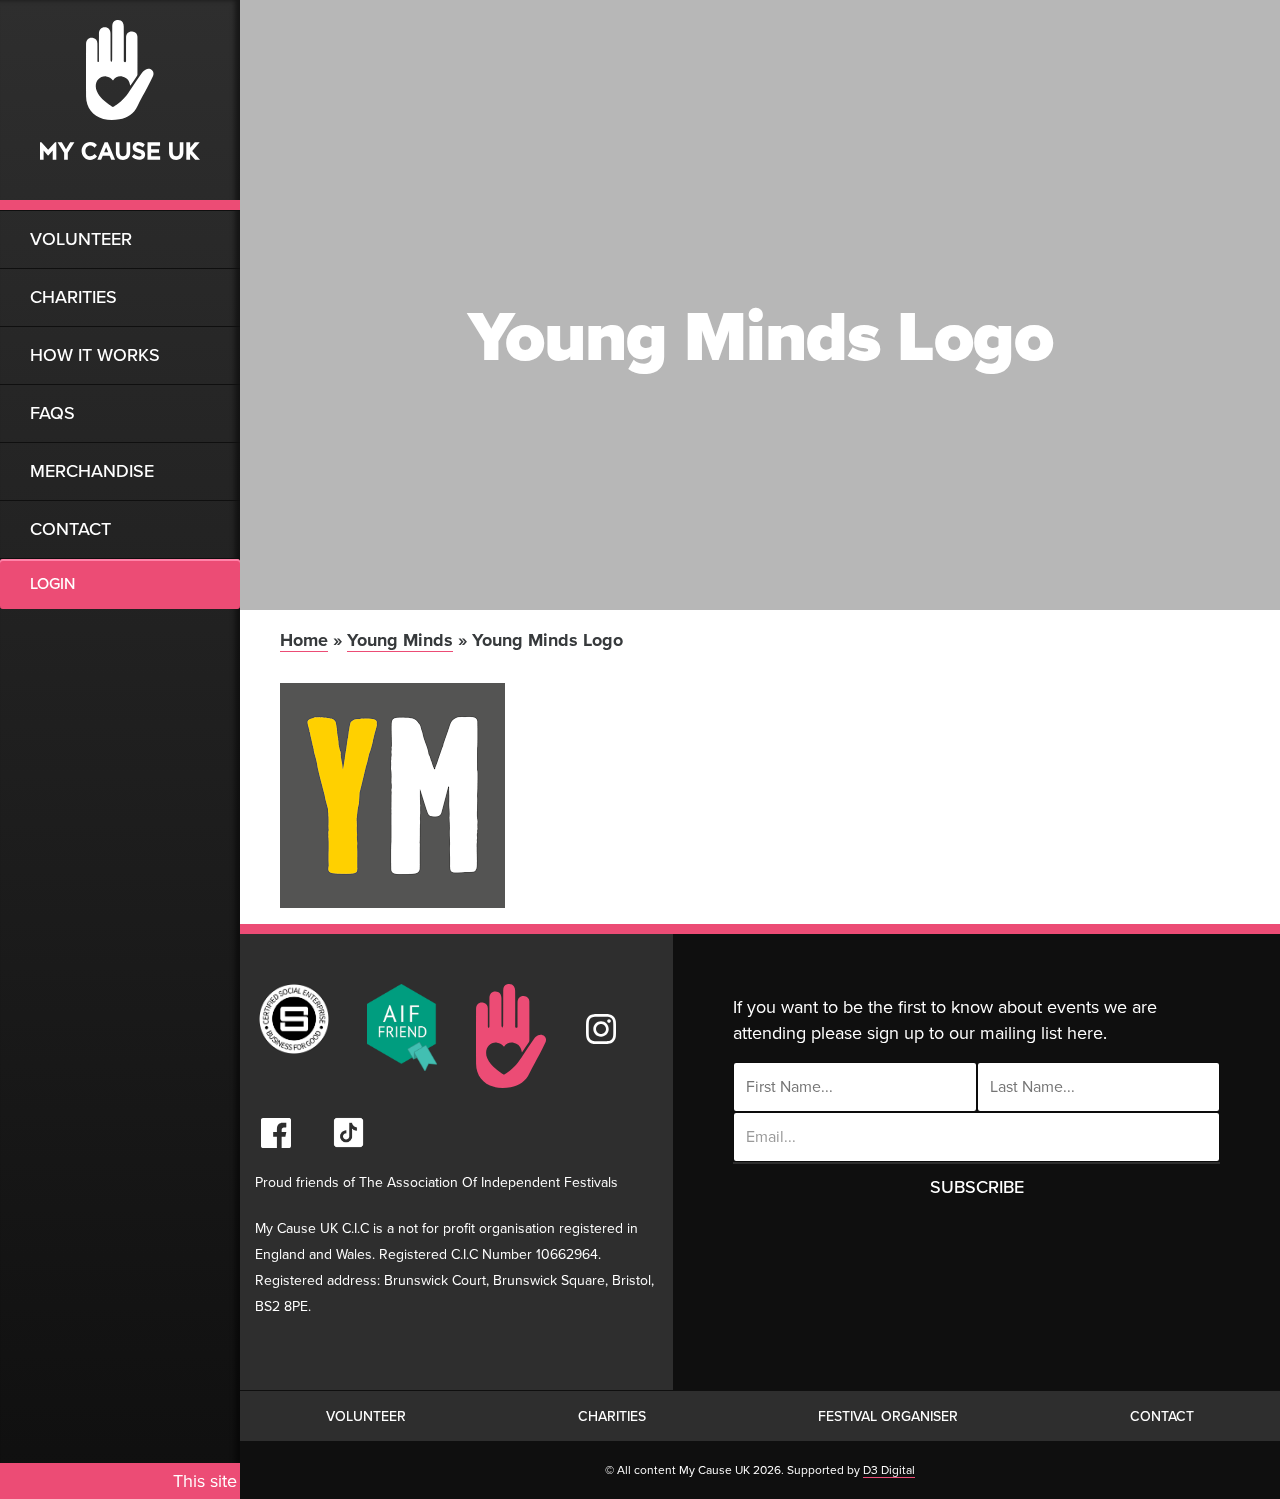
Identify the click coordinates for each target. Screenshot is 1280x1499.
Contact (70, 529)
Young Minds (400, 640)
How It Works (95, 355)
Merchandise (92, 471)
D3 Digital (889, 1470)
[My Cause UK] (120, 105)
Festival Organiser (888, 1416)
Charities (73, 297)
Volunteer (81, 239)
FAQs (52, 413)
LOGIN (52, 584)
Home (304, 640)
